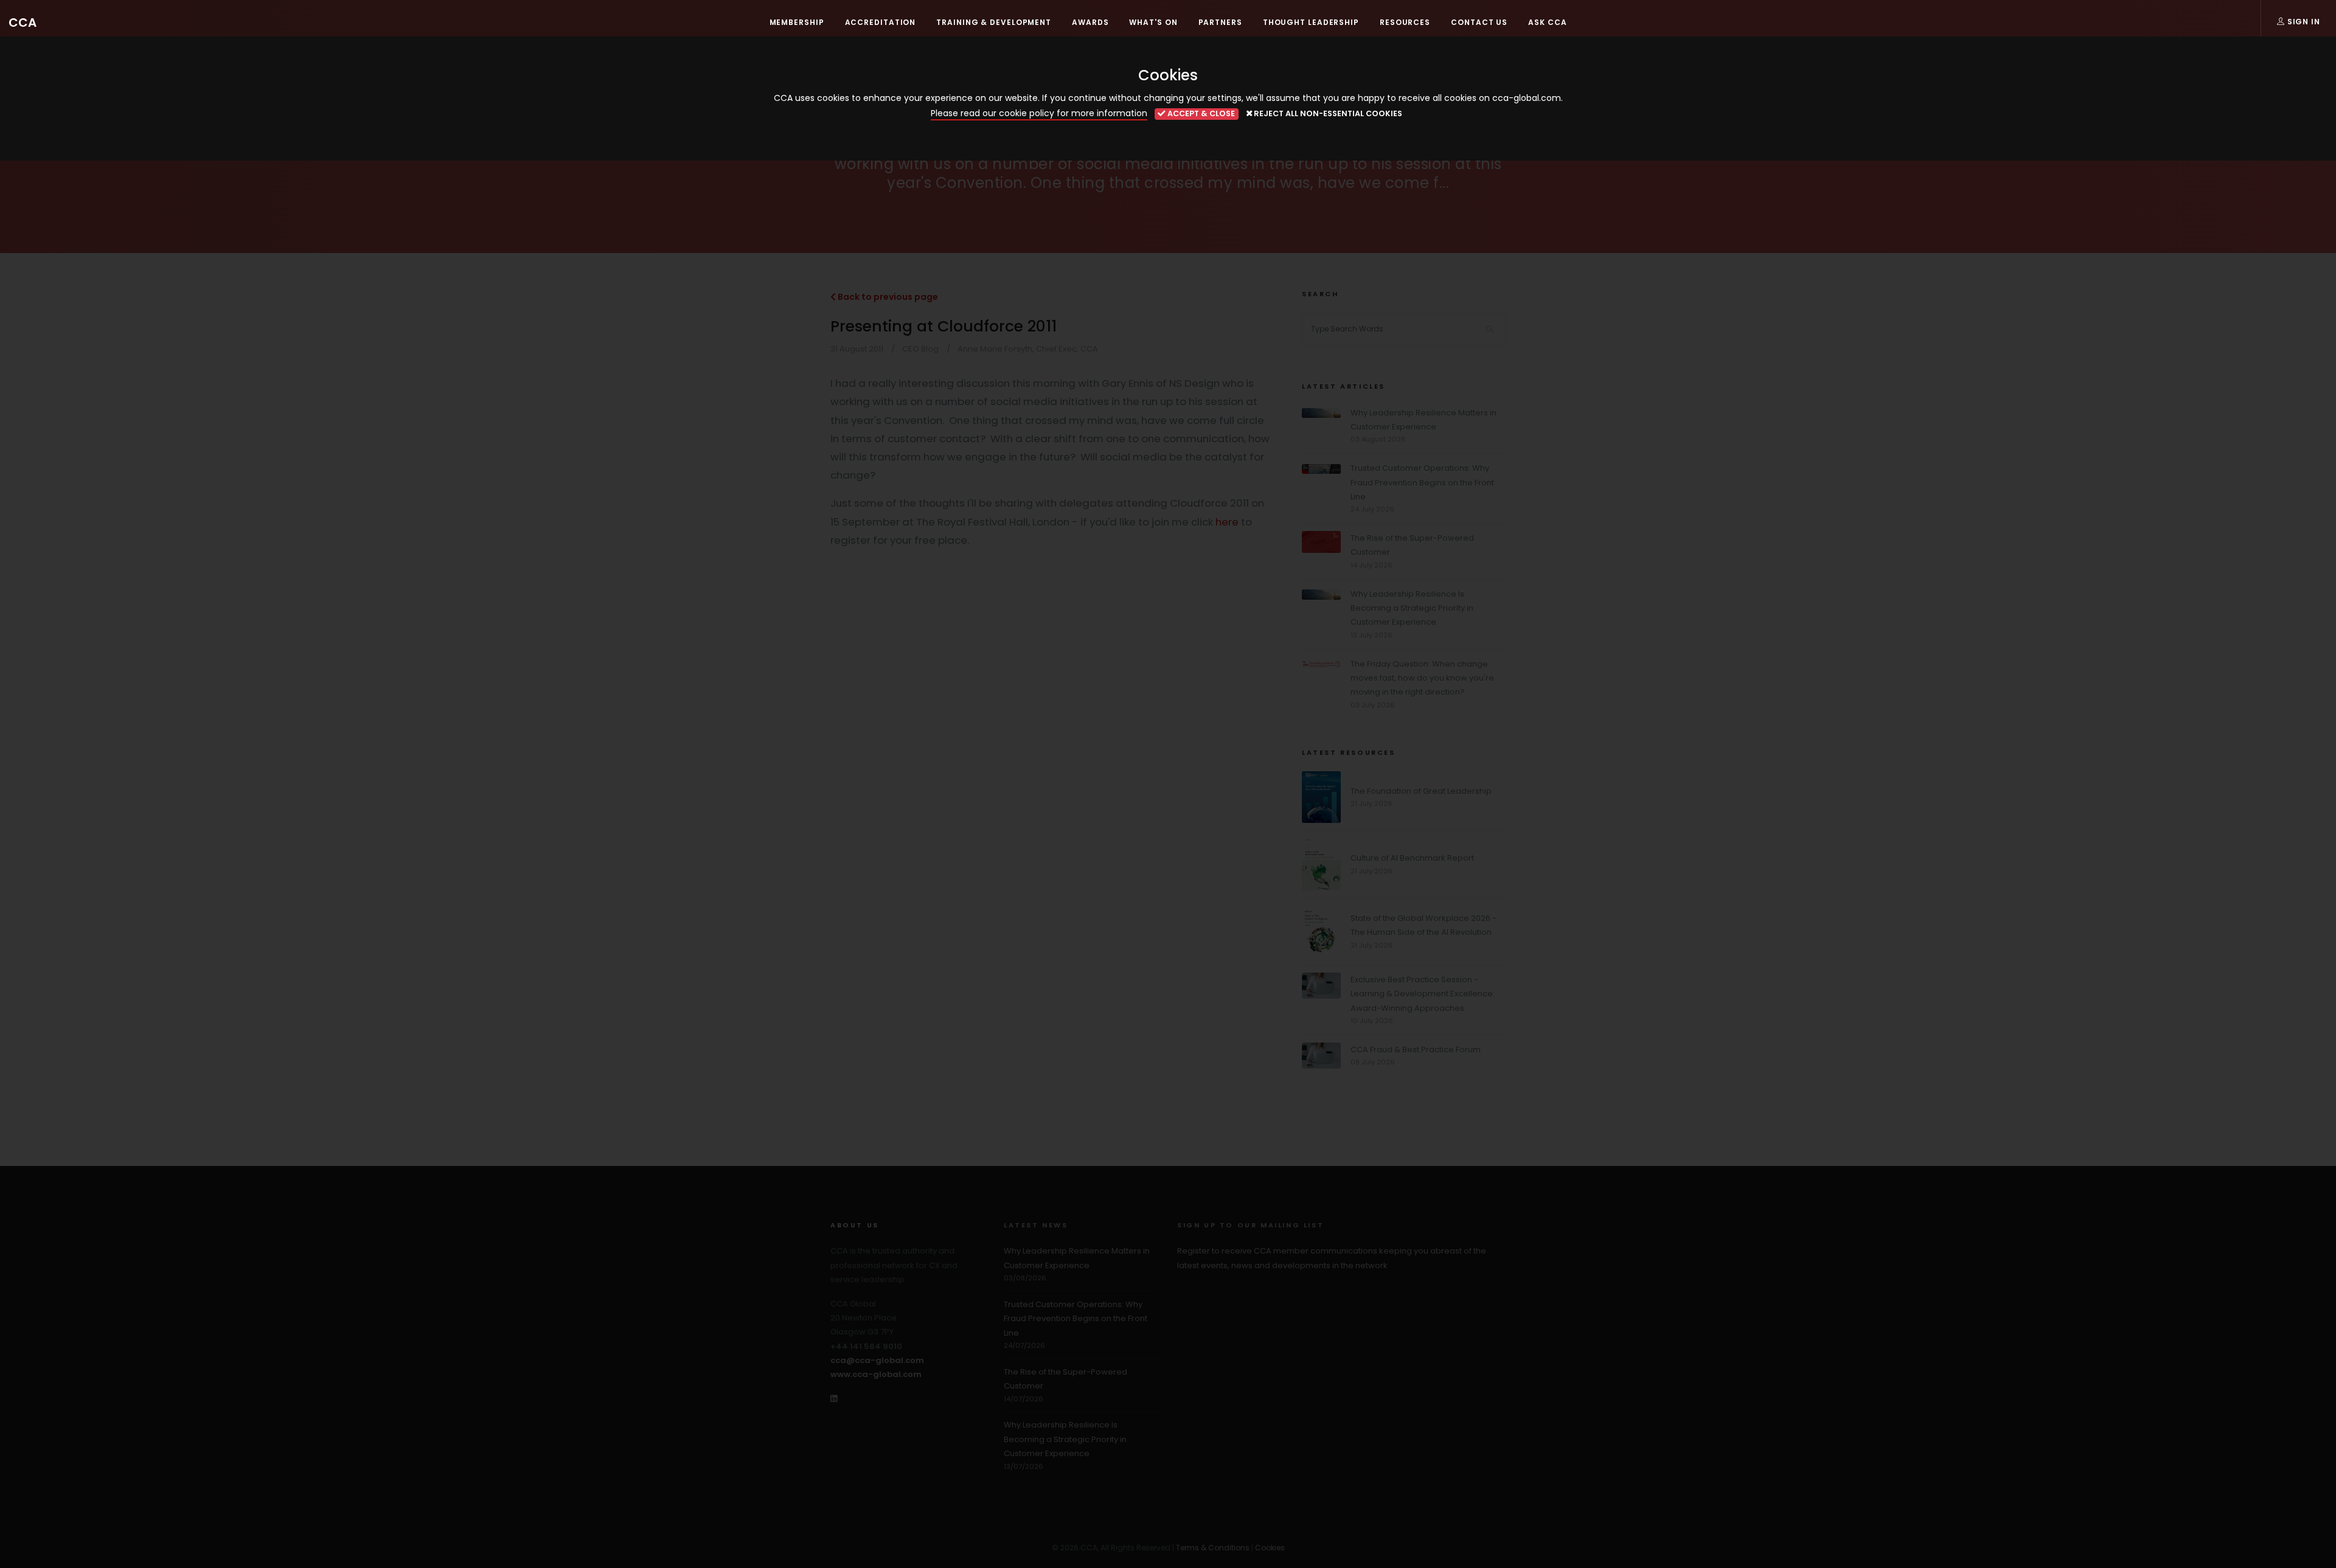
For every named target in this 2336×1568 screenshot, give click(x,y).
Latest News (1036, 1225)
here (1227, 522)
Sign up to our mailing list (1250, 1225)
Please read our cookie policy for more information (1039, 113)
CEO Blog (920, 349)
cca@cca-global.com (877, 1360)
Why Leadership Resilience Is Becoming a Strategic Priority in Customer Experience (1412, 608)
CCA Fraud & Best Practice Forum (1416, 1049)
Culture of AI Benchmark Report (1412, 858)
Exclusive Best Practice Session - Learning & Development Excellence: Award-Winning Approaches (1423, 994)
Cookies (1270, 1548)
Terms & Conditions (1213, 1548)
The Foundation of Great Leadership (1421, 791)
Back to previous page (887, 297)
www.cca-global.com (876, 1374)
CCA (23, 23)
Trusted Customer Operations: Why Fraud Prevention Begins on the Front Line (1422, 482)
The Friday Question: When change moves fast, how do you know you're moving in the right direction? (1422, 678)
